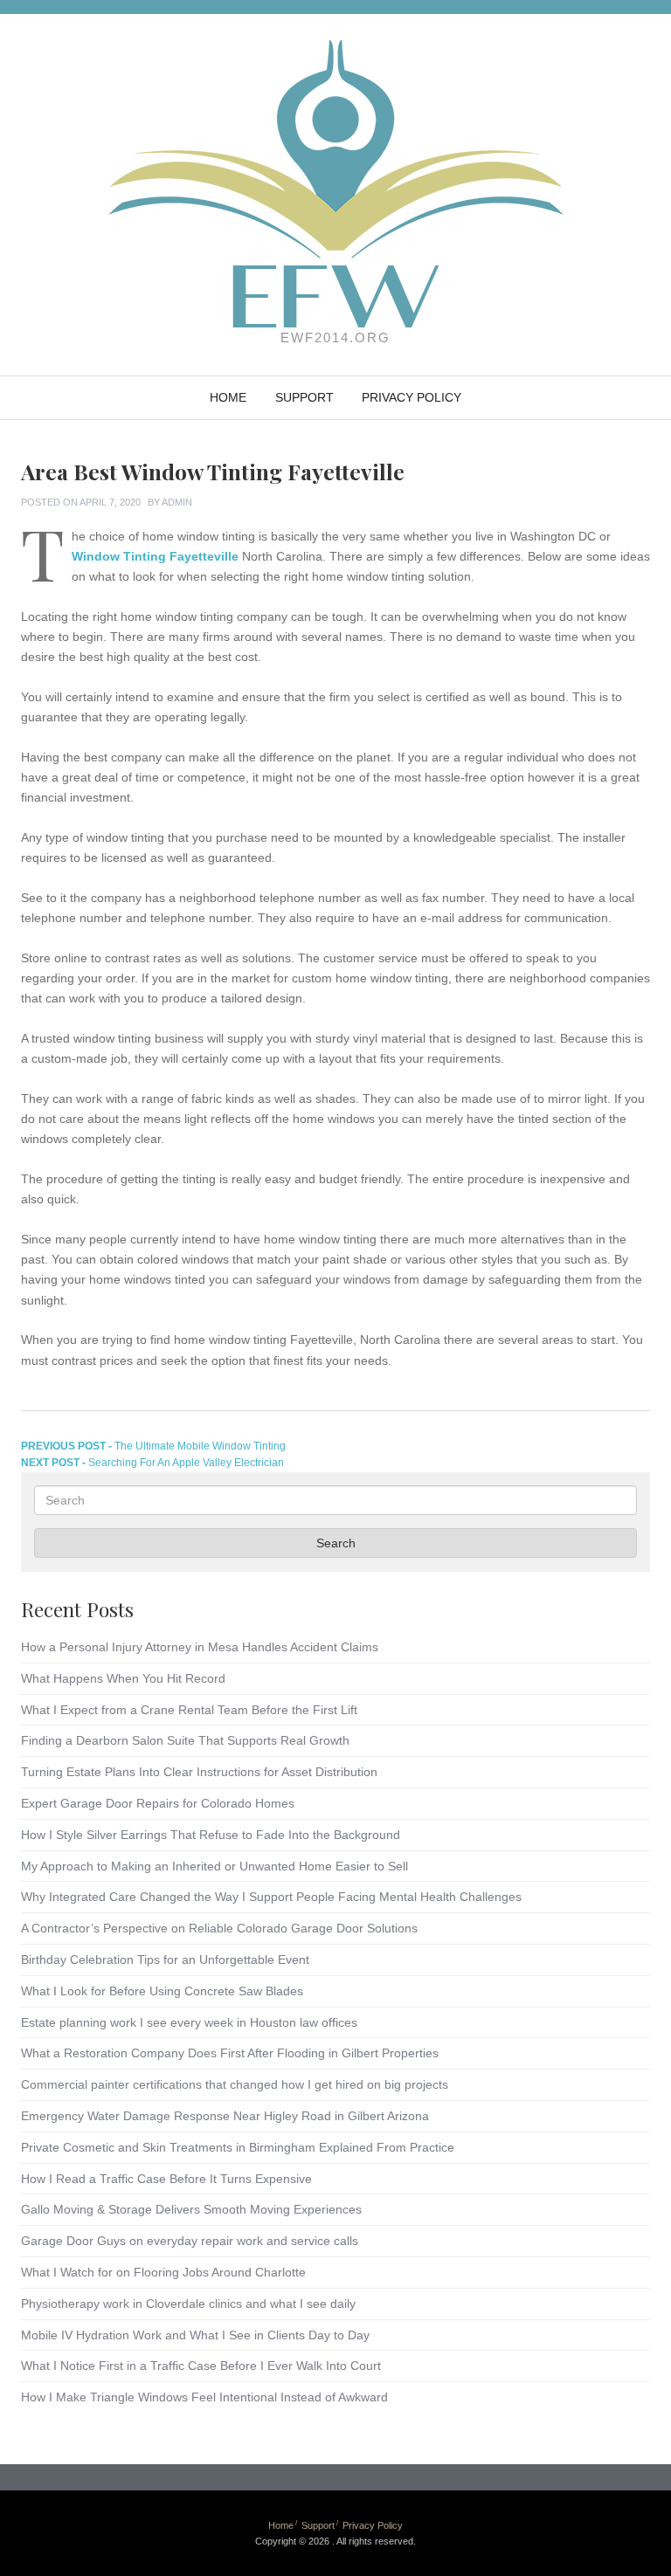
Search (336, 1543)
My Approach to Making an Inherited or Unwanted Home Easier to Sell (214, 1866)
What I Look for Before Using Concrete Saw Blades (162, 1991)
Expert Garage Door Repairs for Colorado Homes (158, 1803)
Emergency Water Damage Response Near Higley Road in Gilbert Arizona (225, 2116)
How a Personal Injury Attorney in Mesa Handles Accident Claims (200, 1647)
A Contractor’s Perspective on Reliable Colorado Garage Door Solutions (219, 1928)
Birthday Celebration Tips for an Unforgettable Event (165, 1960)
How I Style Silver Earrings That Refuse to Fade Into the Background (211, 1835)
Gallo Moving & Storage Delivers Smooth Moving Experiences (191, 2209)
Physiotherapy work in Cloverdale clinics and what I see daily (188, 2304)
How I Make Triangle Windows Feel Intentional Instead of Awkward (204, 2397)
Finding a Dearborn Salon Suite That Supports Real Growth (185, 1740)
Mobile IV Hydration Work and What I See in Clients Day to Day (195, 2335)
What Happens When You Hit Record (123, 1678)
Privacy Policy (412, 397)
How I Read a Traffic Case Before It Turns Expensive (166, 2179)
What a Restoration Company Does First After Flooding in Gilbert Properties (230, 2053)
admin (177, 502)
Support (304, 397)
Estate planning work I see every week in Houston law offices (189, 2022)
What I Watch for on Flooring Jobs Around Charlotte (163, 2272)
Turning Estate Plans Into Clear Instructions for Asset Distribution (199, 1772)
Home (228, 397)
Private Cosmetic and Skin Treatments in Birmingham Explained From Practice (238, 2147)
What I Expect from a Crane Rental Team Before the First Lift (189, 1710)
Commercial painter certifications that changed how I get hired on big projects (235, 2084)
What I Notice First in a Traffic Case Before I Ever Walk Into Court (201, 2366)
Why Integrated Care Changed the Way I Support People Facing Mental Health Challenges (271, 1897)
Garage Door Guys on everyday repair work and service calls (190, 2241)
